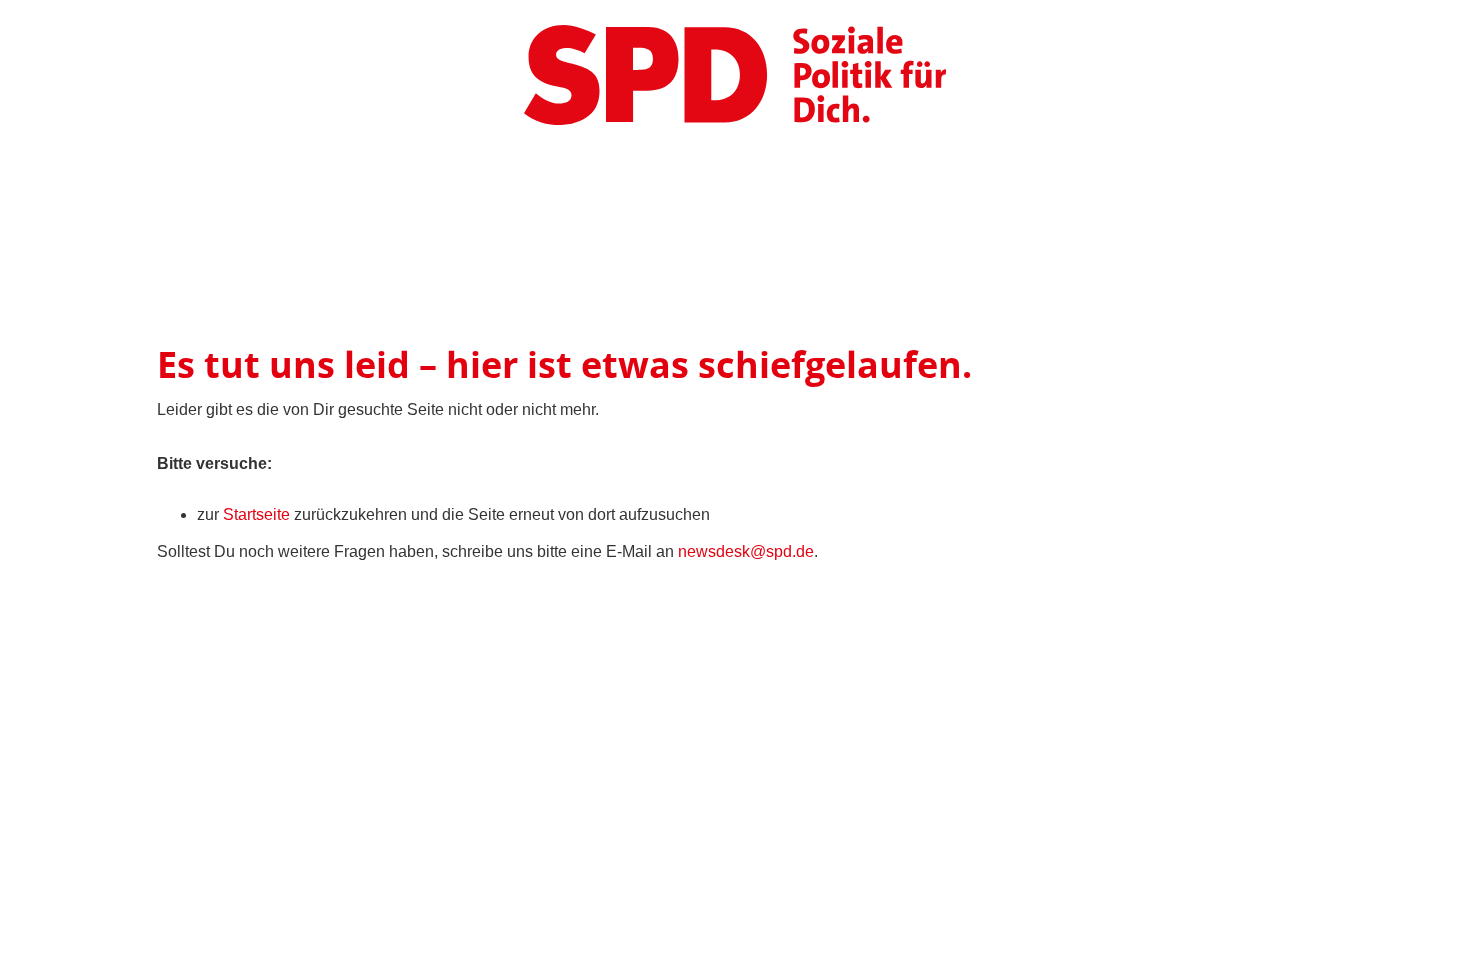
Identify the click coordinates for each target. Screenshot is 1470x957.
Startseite (256, 514)
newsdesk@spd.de (746, 551)
